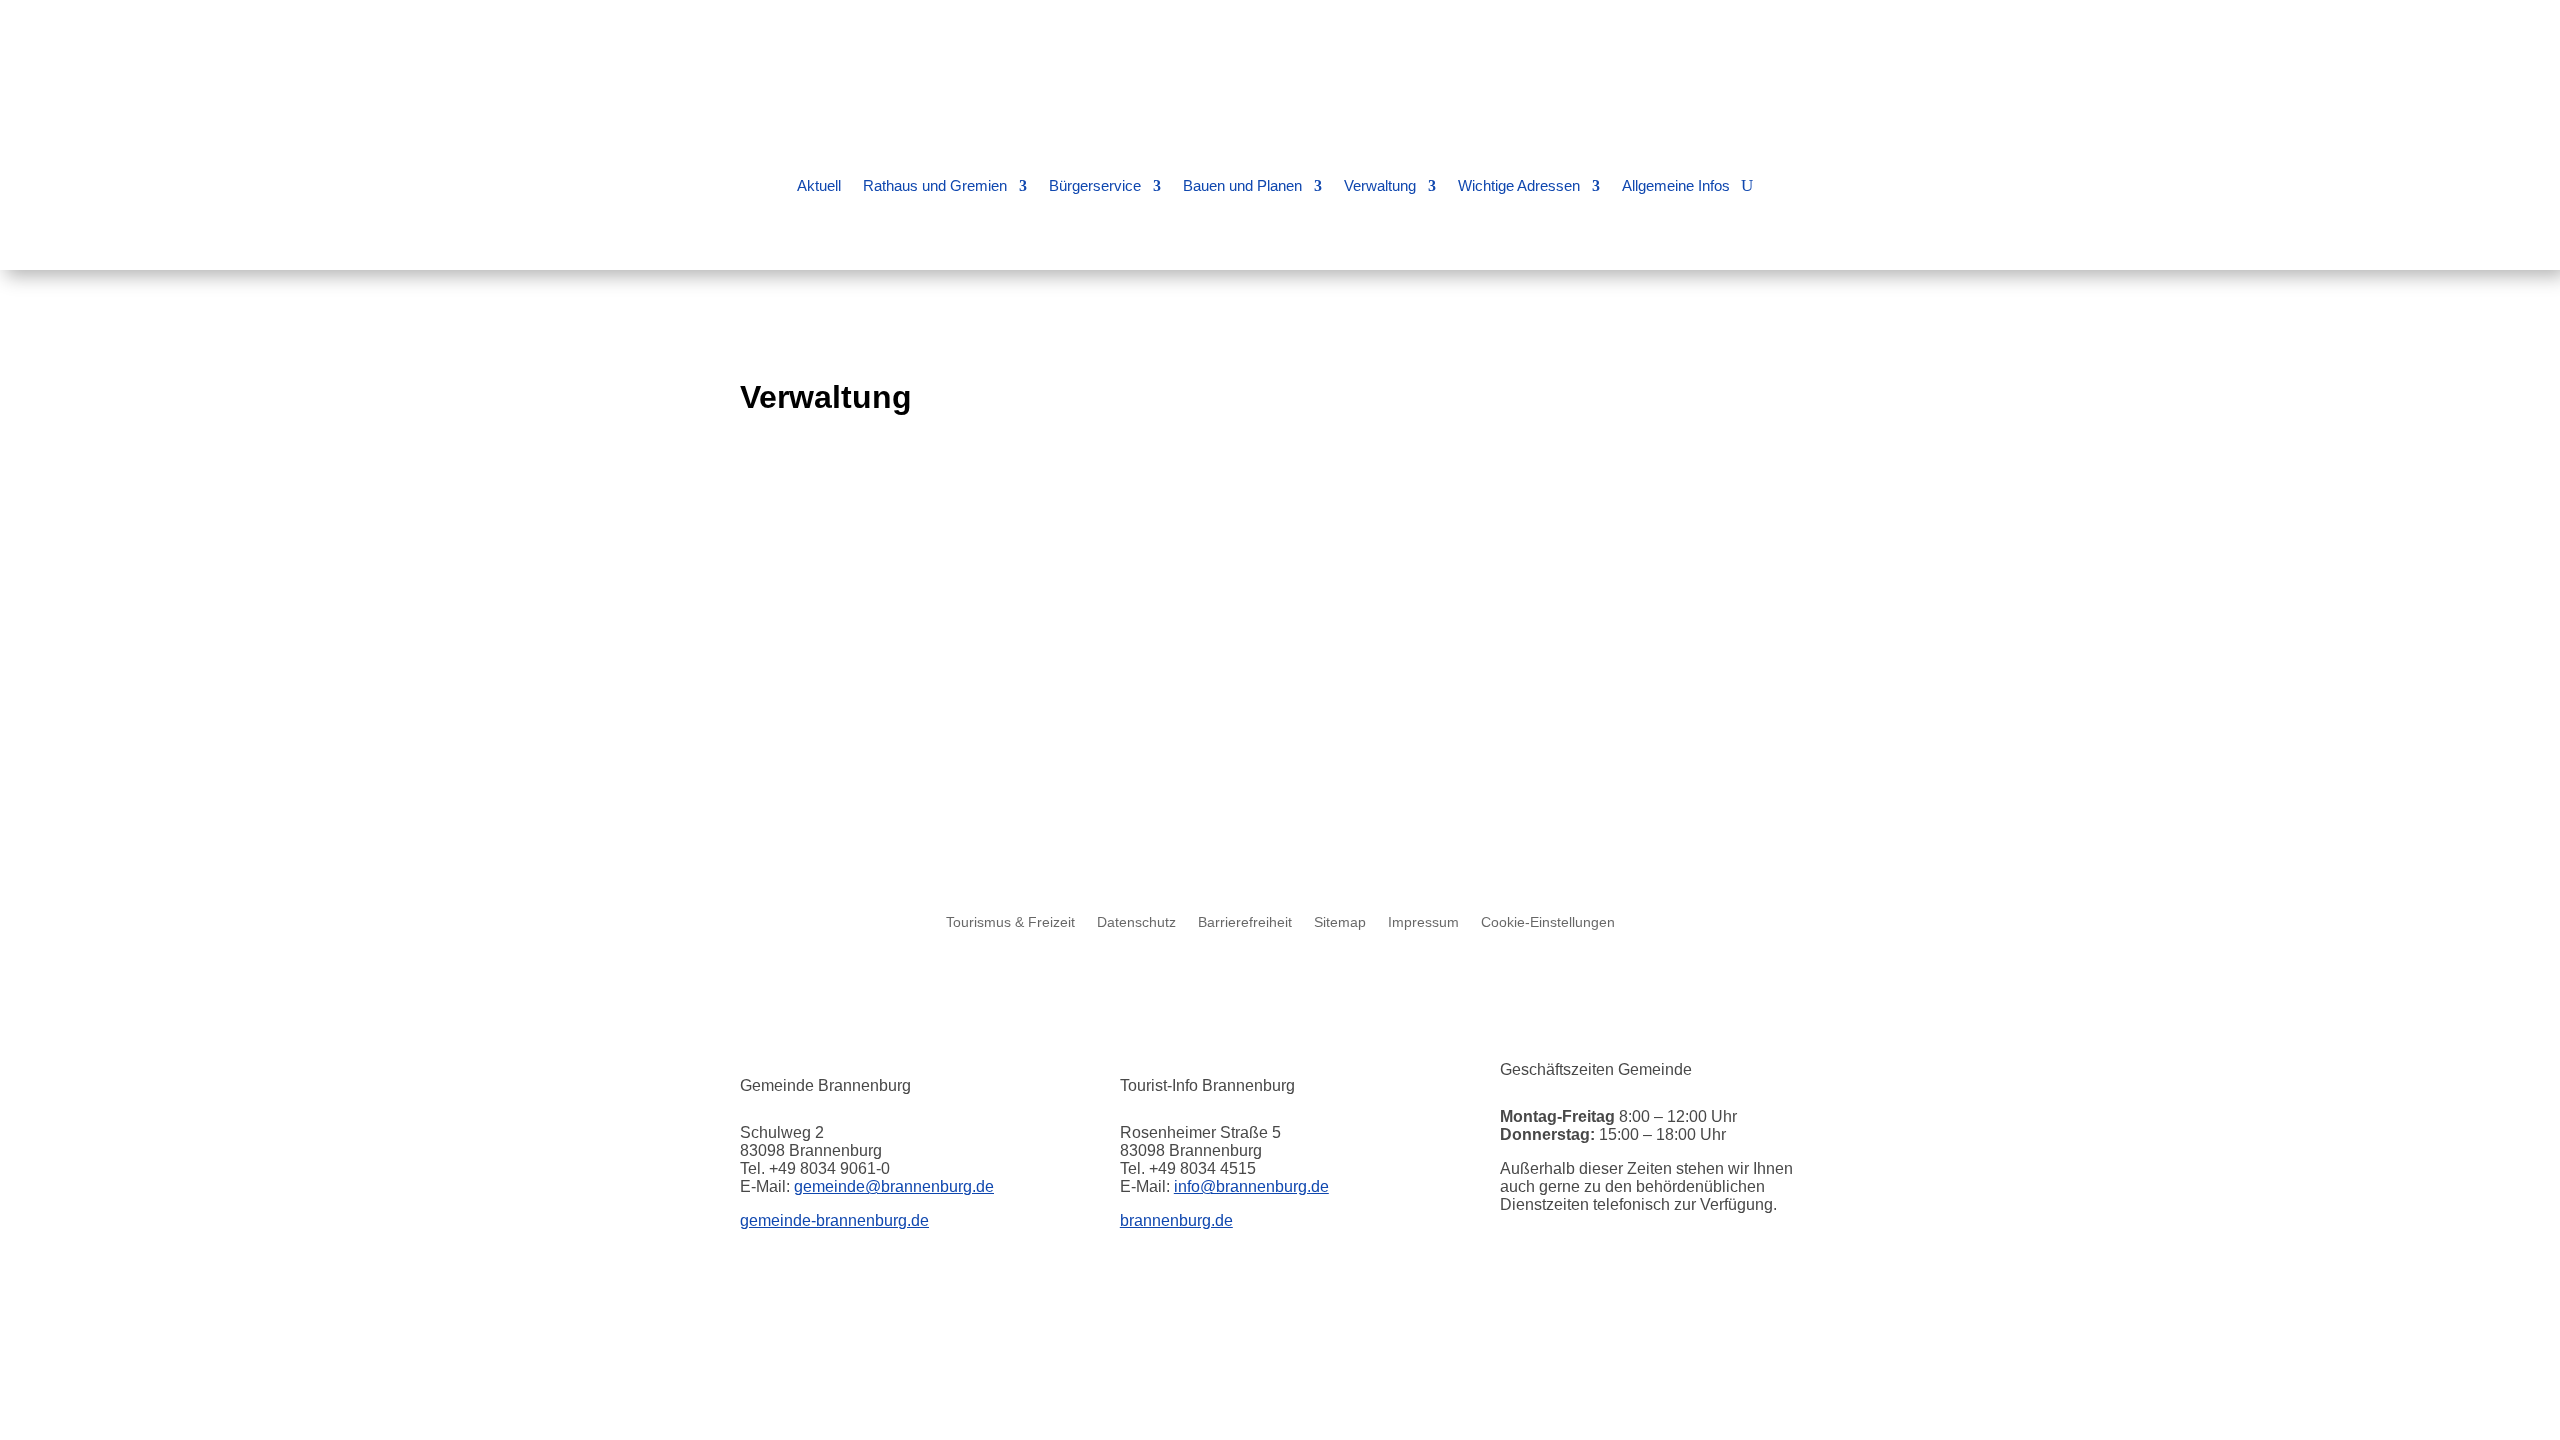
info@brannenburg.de (1251, 1186)
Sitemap (1340, 922)
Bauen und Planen (1242, 185)
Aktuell (819, 185)
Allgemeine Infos (1676, 185)
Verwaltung (1380, 185)
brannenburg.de (1176, 1220)
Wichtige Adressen (1519, 185)
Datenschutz (1136, 922)
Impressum (1423, 922)
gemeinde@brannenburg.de (894, 1186)
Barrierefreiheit (1245, 922)
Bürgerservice (1095, 185)
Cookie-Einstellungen (1548, 922)
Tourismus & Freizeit (1010, 922)
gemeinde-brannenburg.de (834, 1220)
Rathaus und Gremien (935, 185)
